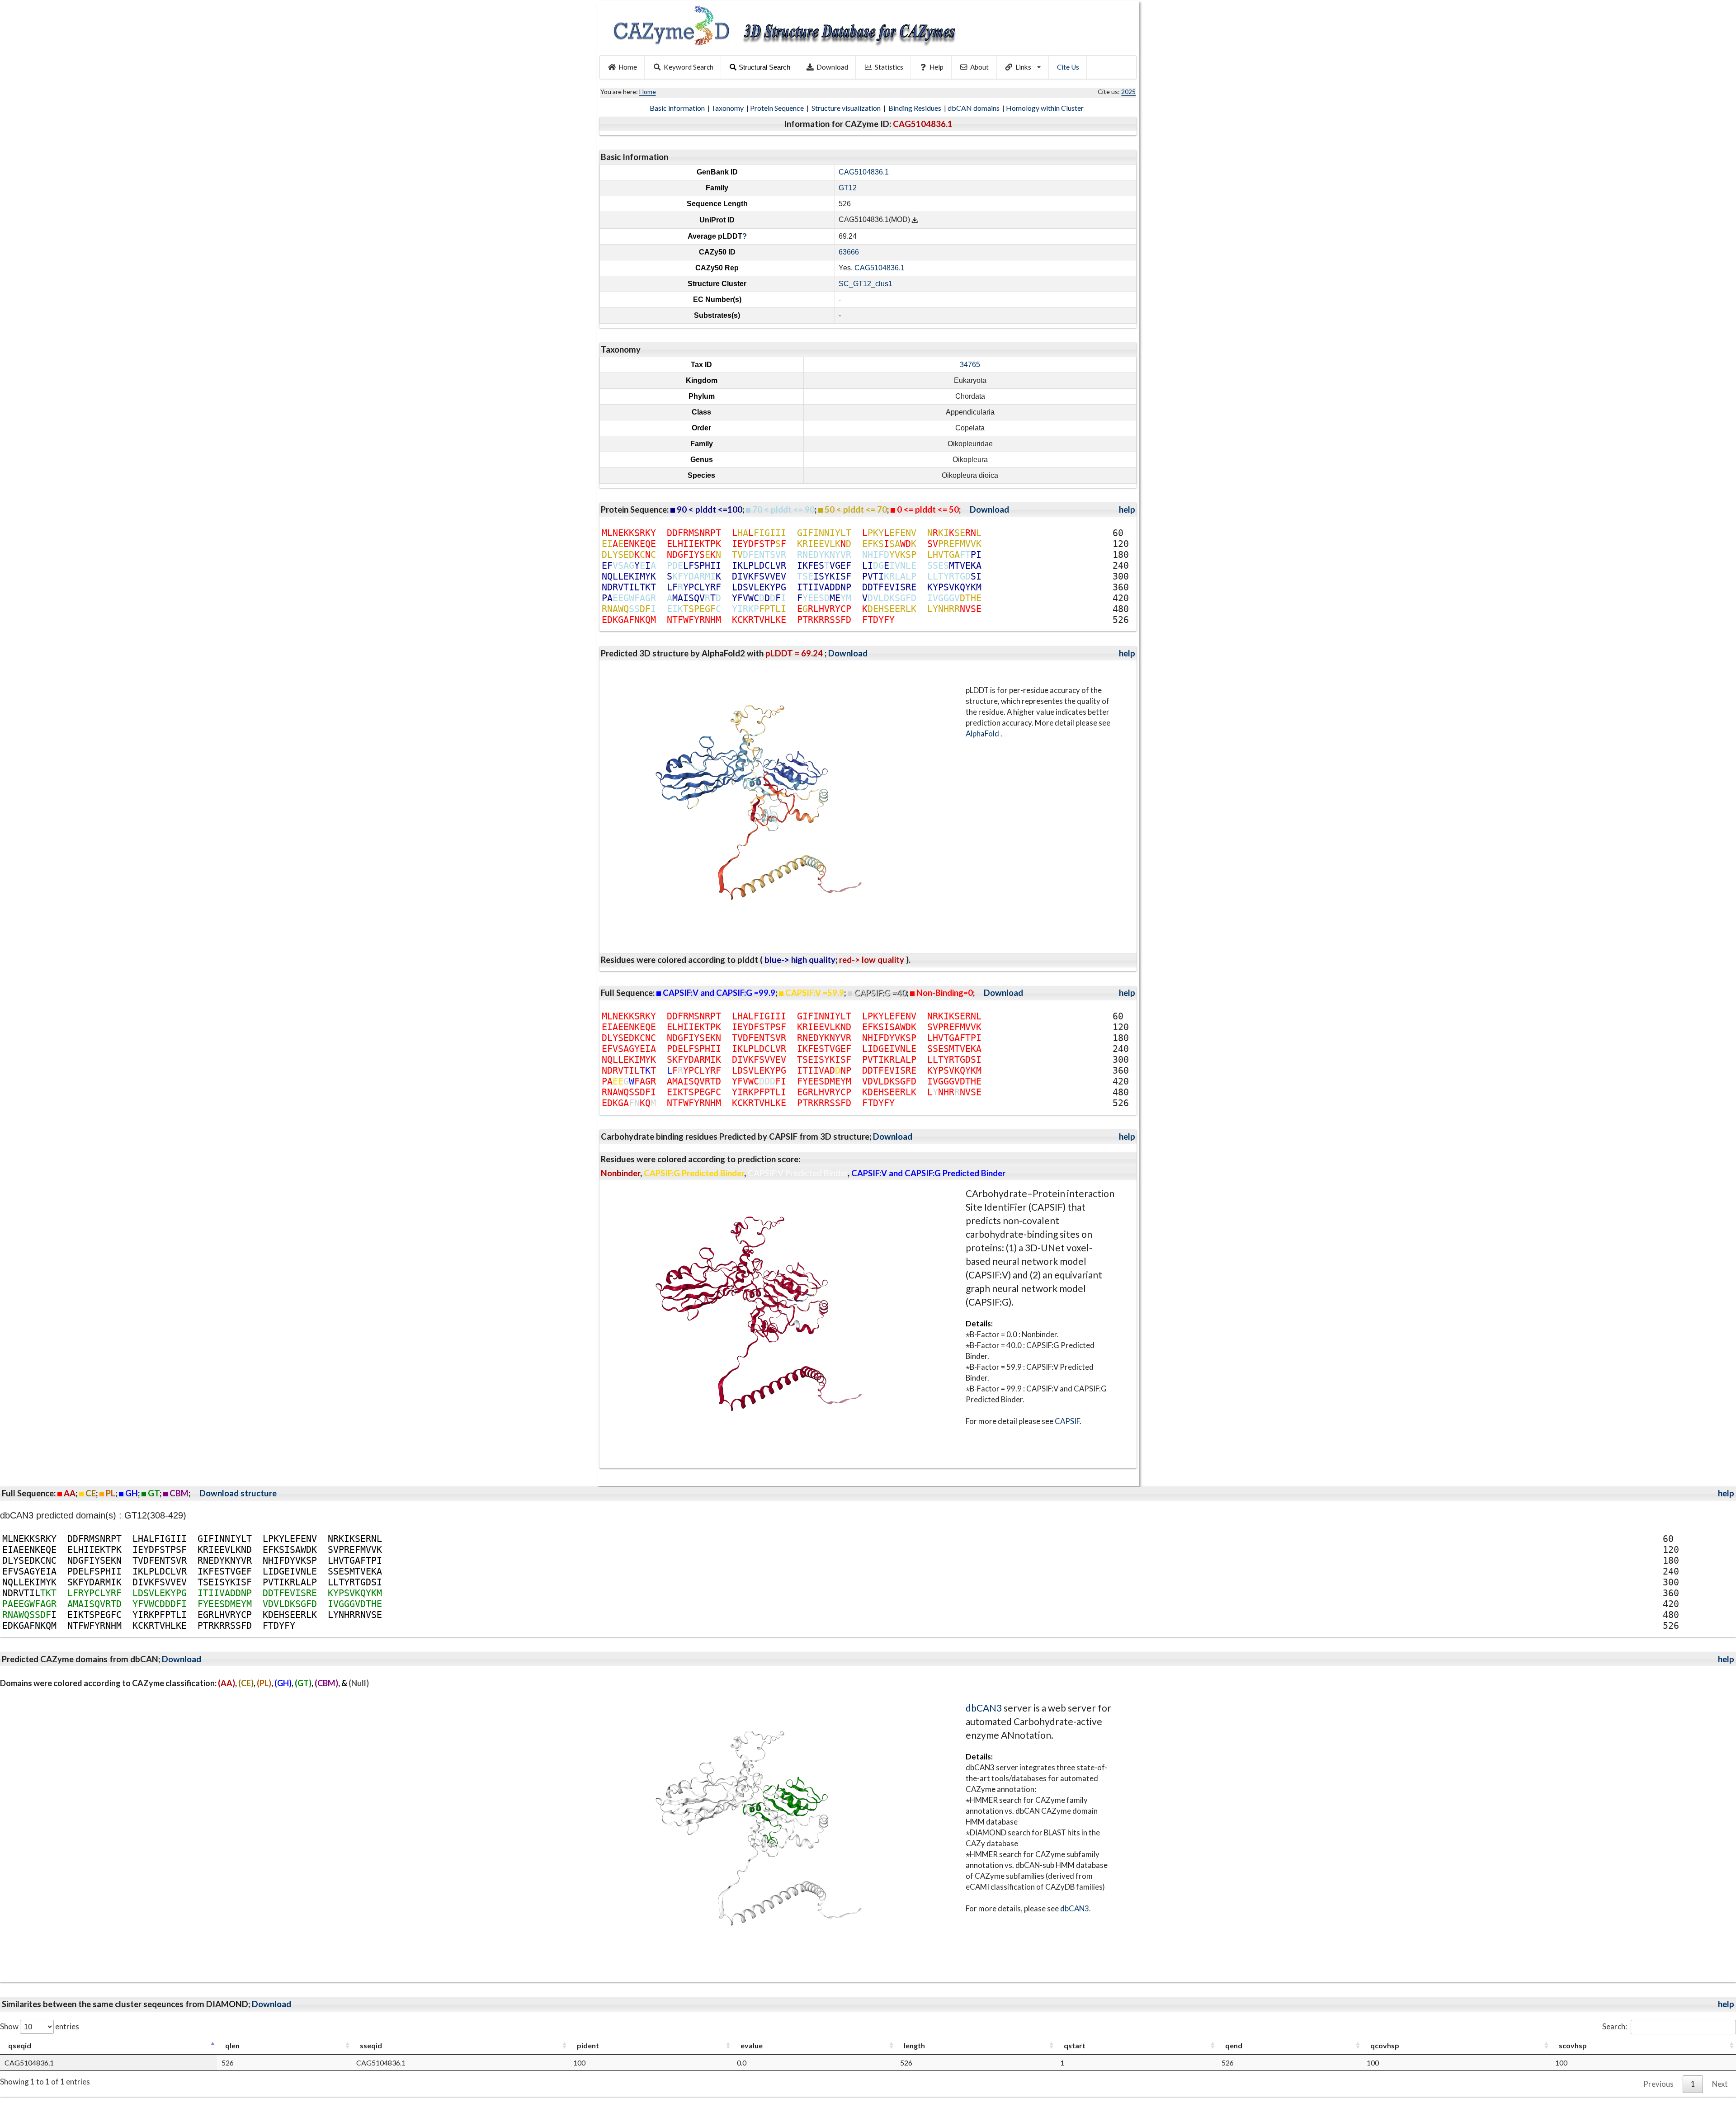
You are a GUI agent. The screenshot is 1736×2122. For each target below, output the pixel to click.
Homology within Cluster (1045, 108)
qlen (232, 2045)
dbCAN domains (974, 108)
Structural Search (764, 67)
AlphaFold (983, 733)
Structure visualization (847, 108)
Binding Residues (915, 108)
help (1127, 509)
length (914, 2045)
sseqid (371, 2045)
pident (588, 2045)
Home (628, 67)
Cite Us (1068, 67)
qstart (1075, 2045)
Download (832, 67)
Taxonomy (728, 108)
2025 (1128, 92)
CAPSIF (1067, 1421)
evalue (752, 2045)
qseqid (20, 2045)
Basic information (678, 108)
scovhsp (1573, 2045)
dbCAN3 (984, 1708)
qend (1234, 2045)
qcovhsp (1385, 2045)
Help (936, 67)
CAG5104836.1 (864, 172)
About (979, 67)
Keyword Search (689, 67)
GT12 (848, 188)
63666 (849, 252)
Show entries (40, 2026)
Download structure (238, 1493)
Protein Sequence (778, 108)
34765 (970, 365)
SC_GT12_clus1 (866, 284)
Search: (1615, 2026)
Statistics (889, 67)
